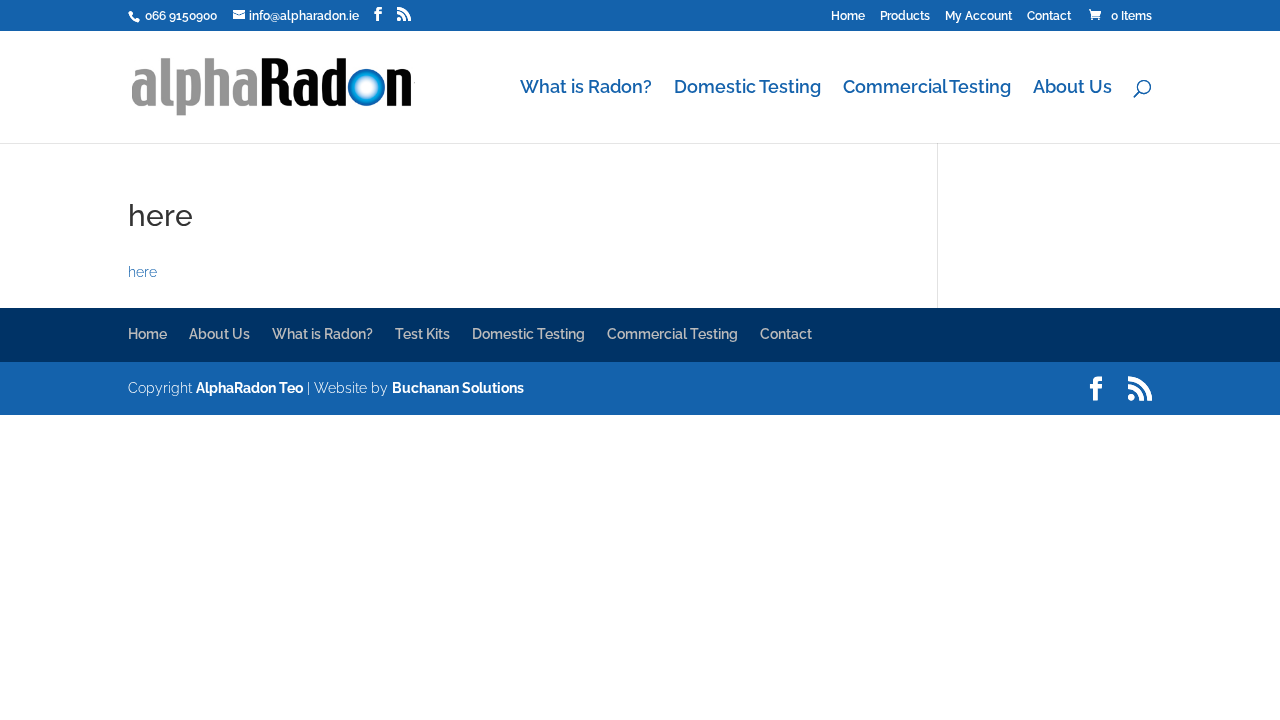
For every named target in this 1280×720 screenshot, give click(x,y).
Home (848, 16)
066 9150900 (179, 16)
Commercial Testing (927, 88)
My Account (978, 16)
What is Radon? (586, 88)
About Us (1072, 88)
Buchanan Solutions (458, 388)
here (142, 272)
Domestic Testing (747, 88)
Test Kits (422, 334)
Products (905, 16)
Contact (1049, 16)
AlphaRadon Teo (249, 388)
